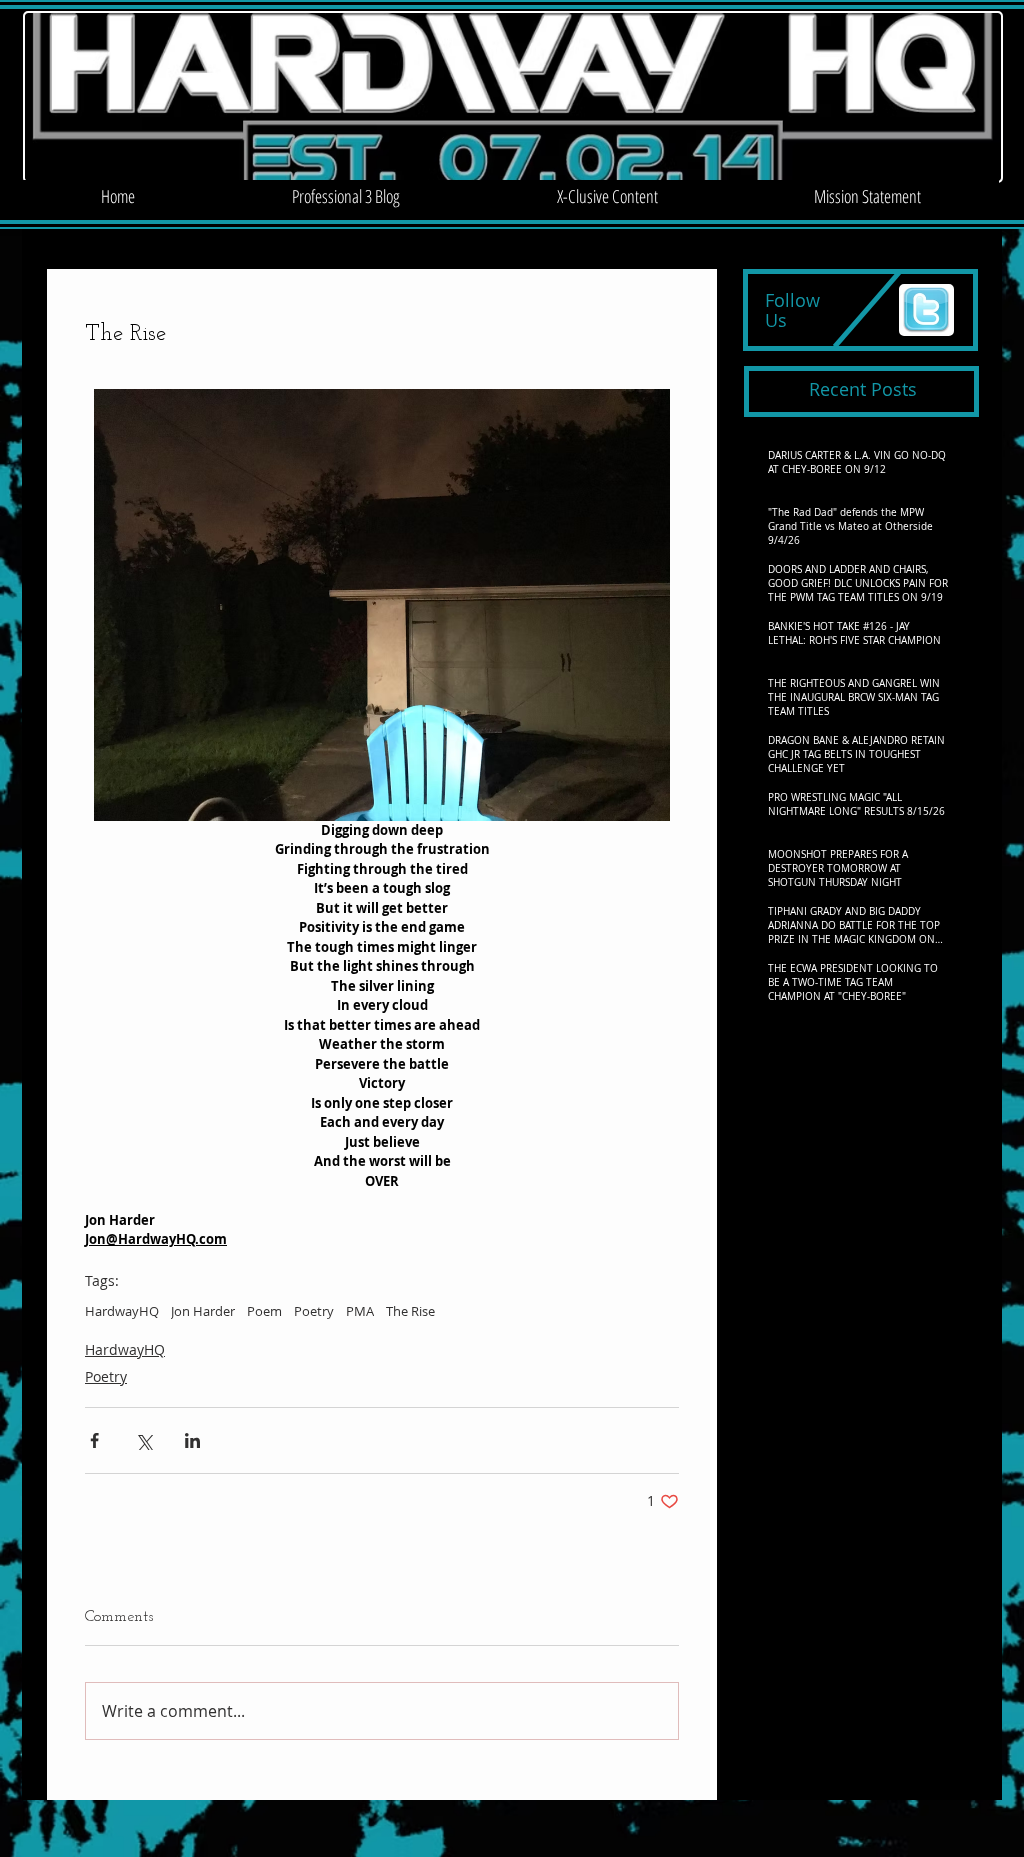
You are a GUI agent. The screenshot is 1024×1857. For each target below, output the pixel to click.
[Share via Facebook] (94, 1440)
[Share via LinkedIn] (192, 1440)
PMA (360, 1311)
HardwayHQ (122, 1311)
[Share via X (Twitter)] (143, 1440)
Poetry (314, 1311)
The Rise (410, 1311)
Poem (264, 1311)
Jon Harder (203, 1311)
